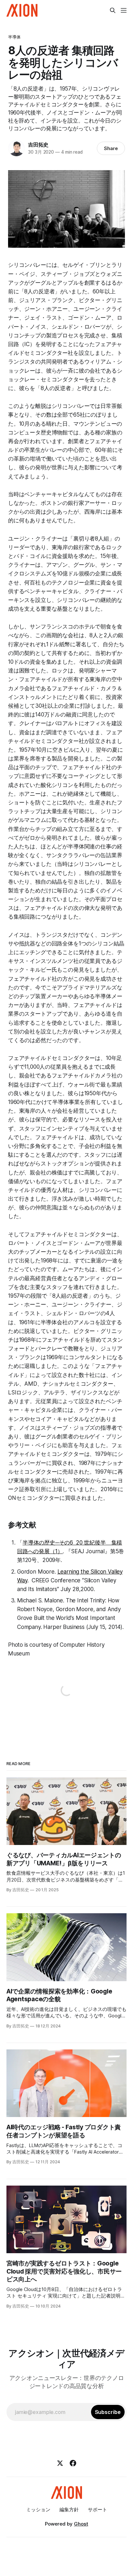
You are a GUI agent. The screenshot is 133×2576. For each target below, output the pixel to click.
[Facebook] (73, 2463)
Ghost (81, 2524)
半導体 (14, 37)
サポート (97, 2510)
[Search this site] (113, 10)
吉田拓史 (38, 145)
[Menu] (124, 10)
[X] (60, 2463)
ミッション (38, 2510)
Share (111, 148)
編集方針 (69, 2510)
